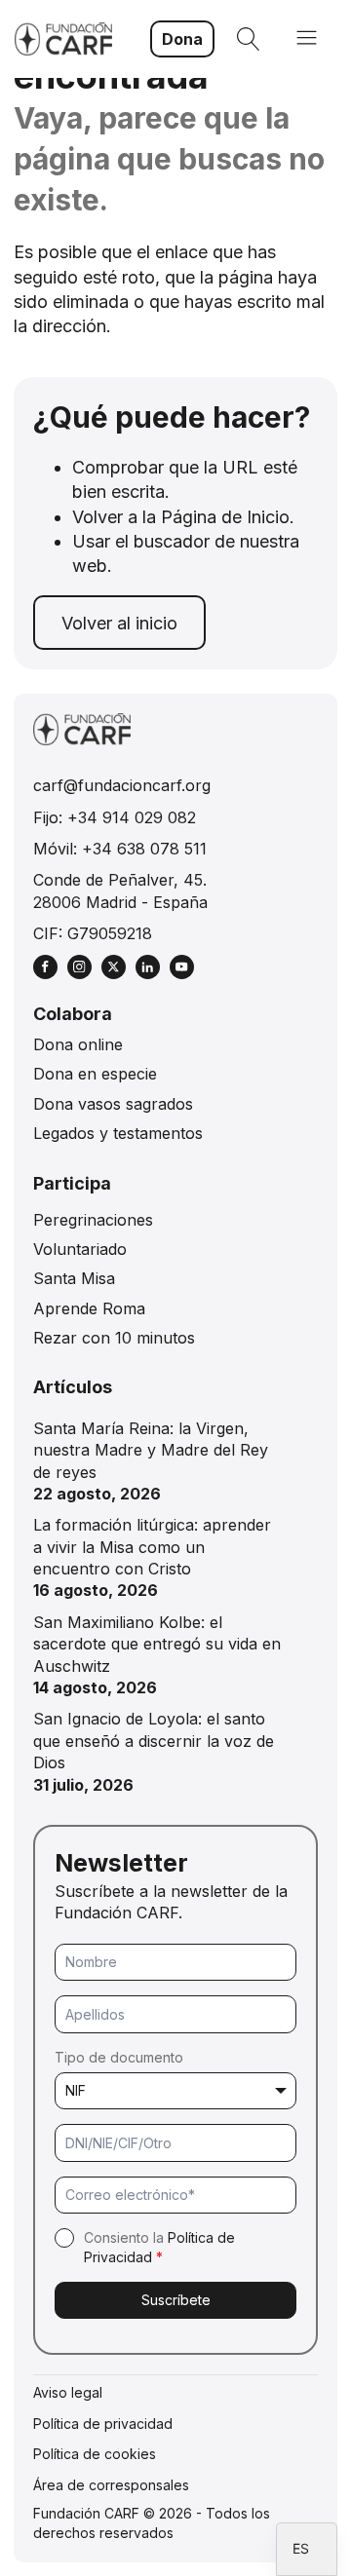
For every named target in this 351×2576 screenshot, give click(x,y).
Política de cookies (95, 2454)
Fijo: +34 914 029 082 (115, 817)
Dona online (78, 1044)
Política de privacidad (103, 2424)
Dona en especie (95, 1074)
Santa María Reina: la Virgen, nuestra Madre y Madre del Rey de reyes (151, 1450)
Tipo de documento (119, 2057)
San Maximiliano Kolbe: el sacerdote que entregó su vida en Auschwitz (157, 1644)
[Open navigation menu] (307, 39)
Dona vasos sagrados (113, 1104)
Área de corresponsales (111, 2485)
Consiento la (159, 2247)
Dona (182, 39)
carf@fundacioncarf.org (122, 785)
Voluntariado (80, 1249)
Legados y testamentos (118, 1133)
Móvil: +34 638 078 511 (120, 849)
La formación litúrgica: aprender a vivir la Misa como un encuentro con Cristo (152, 1547)
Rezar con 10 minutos (114, 1338)
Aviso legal (68, 2392)
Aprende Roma (89, 1308)
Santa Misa (74, 1278)
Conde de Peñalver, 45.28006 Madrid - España (120, 890)
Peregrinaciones (93, 1220)
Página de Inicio (225, 517)
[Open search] (249, 39)
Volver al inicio (119, 623)
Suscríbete (176, 2300)
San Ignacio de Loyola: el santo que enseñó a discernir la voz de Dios (154, 1741)
